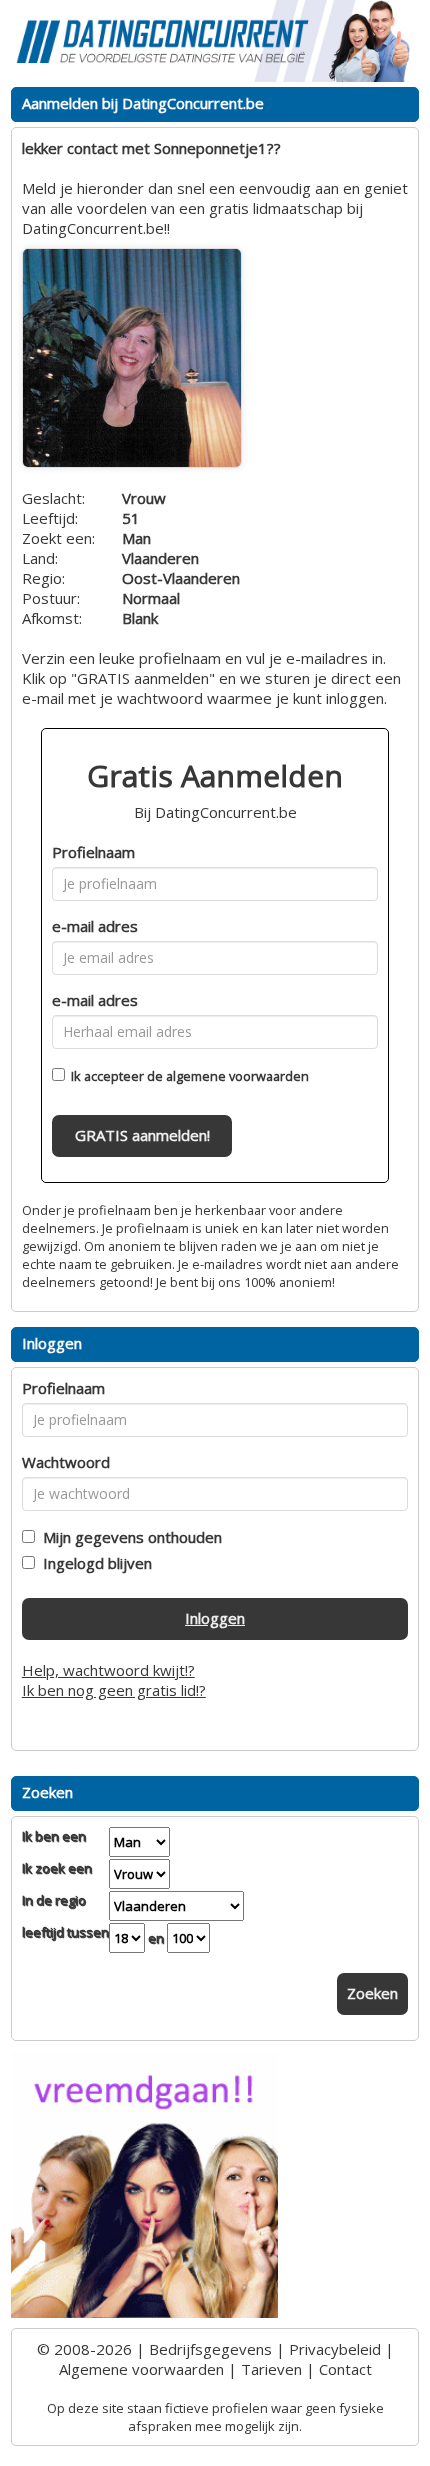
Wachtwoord (66, 1462)
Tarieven (271, 2369)
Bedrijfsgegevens (210, 2349)
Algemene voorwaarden (141, 2369)
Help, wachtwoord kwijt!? (108, 1670)
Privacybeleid (335, 2349)
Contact (345, 2369)
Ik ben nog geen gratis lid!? (114, 1690)
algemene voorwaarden (237, 1076)
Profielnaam (93, 852)
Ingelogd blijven (93, 1563)
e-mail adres (95, 926)
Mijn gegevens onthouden (128, 1537)
